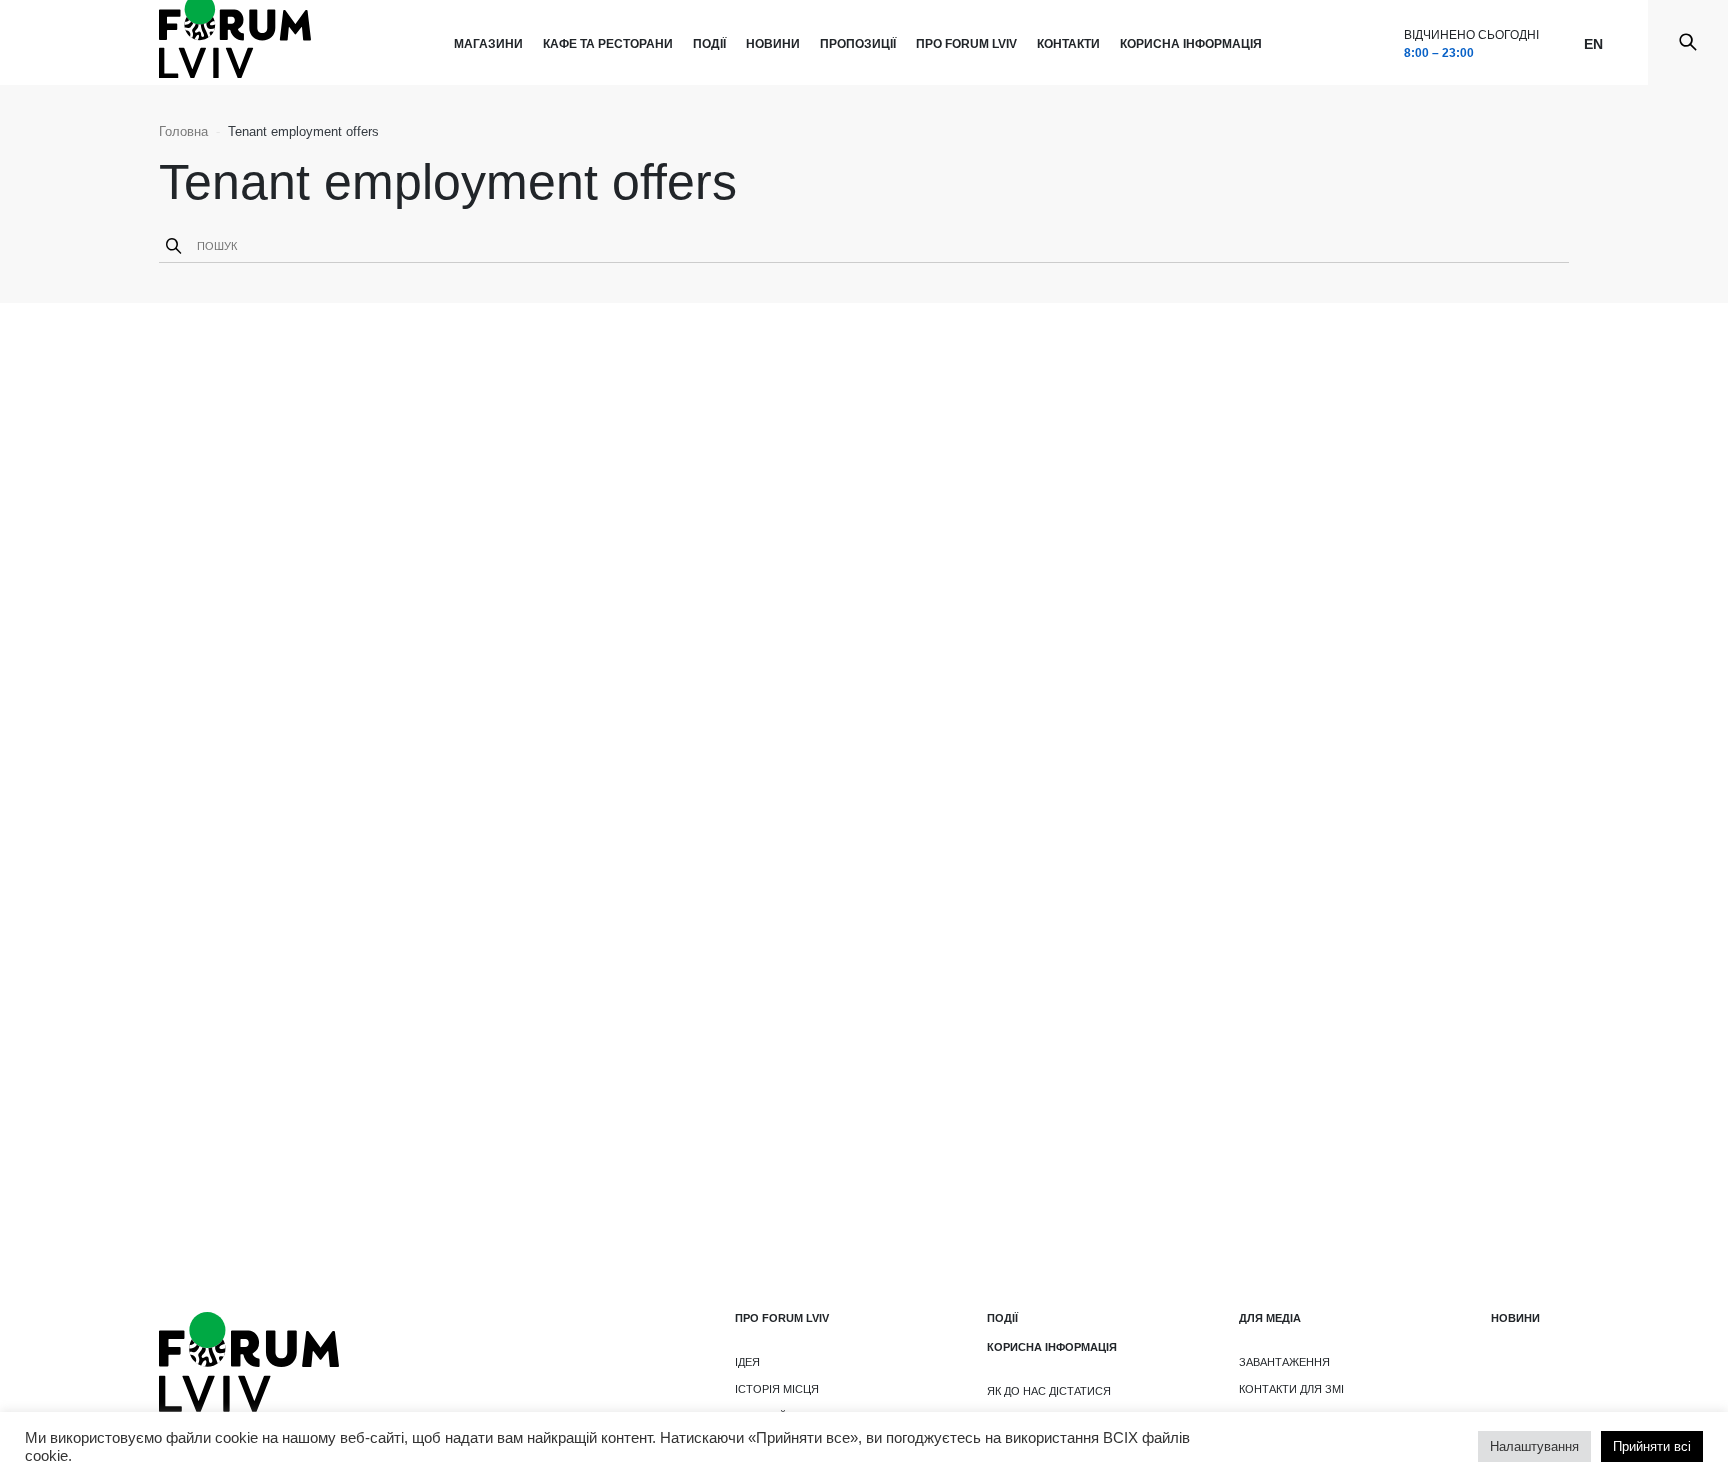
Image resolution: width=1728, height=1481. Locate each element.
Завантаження (1284, 1362)
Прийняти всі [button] (1652, 1446)
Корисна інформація (1191, 44)
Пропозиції (858, 44)
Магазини (488, 44)
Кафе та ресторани (608, 44)
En (1593, 44)
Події (709, 44)
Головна (183, 131)
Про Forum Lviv (966, 44)
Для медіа (1270, 1318)
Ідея (747, 1362)
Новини (773, 44)
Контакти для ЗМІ (1291, 1389)
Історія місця (777, 1389)
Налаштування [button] (1534, 1446)
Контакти (1068, 44)
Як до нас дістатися (1049, 1391)
